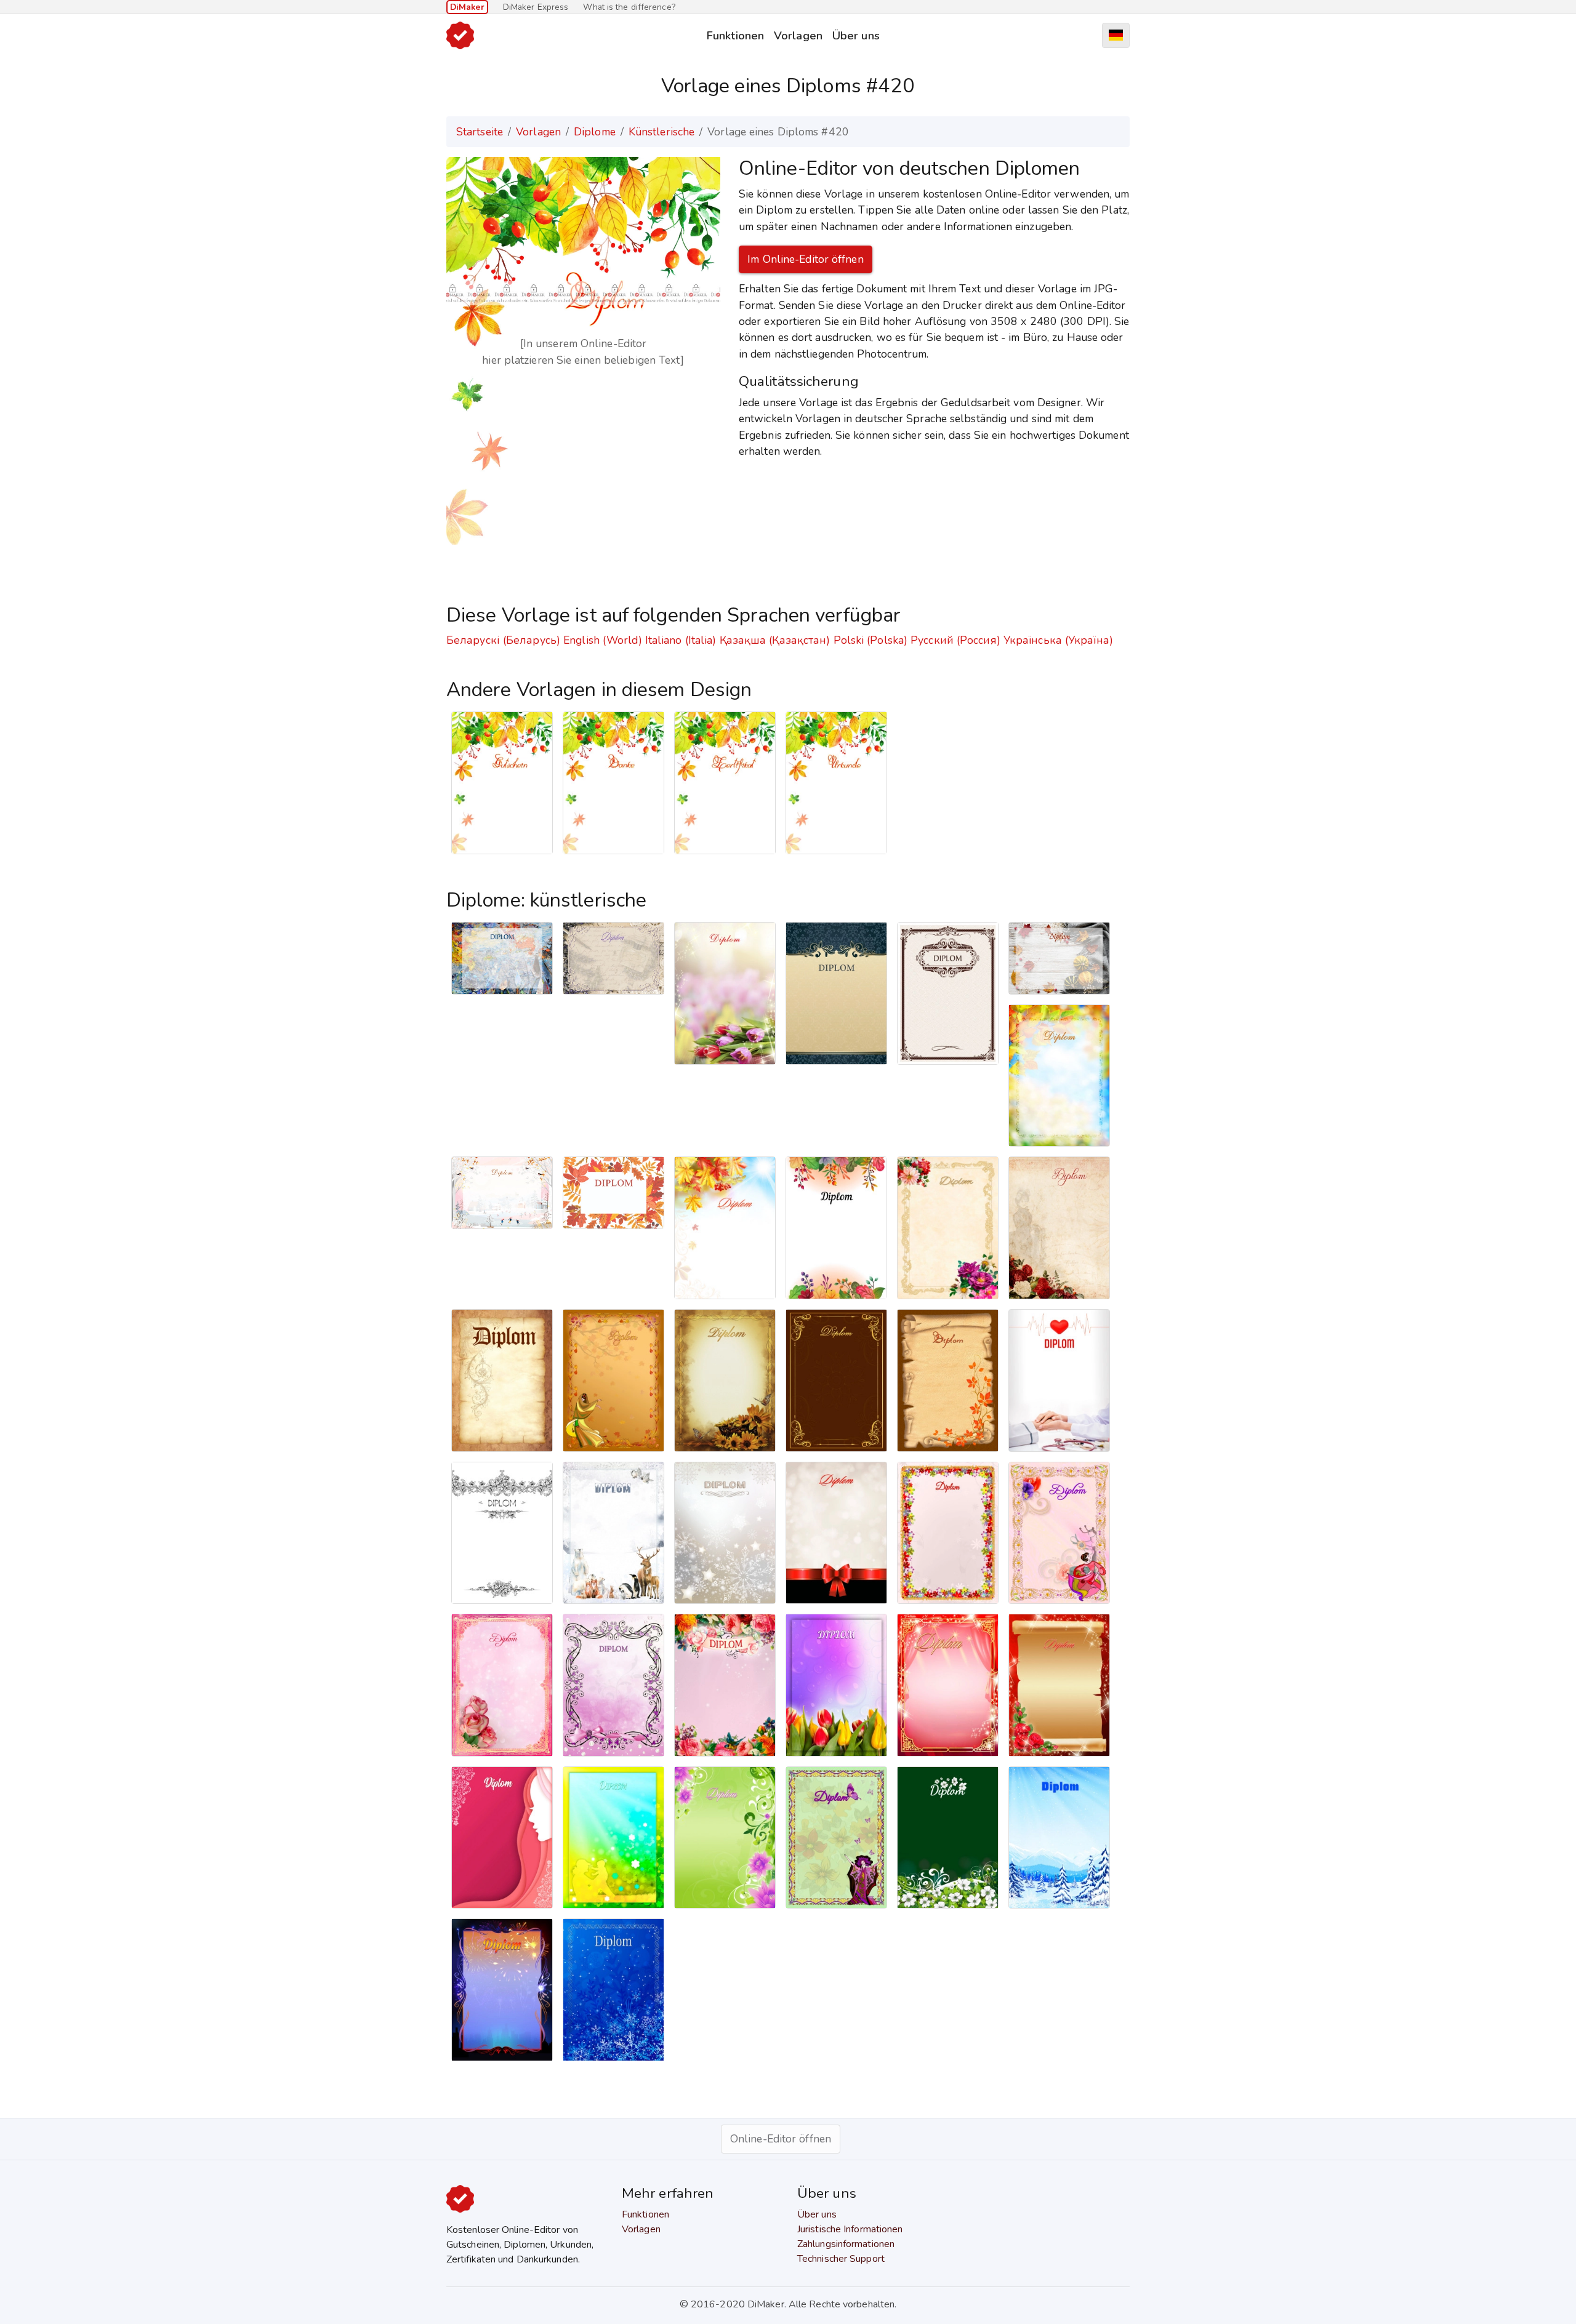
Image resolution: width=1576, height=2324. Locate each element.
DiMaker (467, 7)
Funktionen (735, 35)
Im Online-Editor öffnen (805, 259)
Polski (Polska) (871, 640)
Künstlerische (661, 132)
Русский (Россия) (955, 640)
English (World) (603, 640)
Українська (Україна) (1058, 640)
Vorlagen (798, 35)
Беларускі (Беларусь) (503, 640)
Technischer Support (841, 2259)
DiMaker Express (536, 7)
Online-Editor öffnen (781, 2139)
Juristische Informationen (850, 2229)
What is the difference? (629, 7)
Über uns (856, 35)
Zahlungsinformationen (846, 2244)
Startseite (480, 132)
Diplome (595, 132)
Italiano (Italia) (681, 640)
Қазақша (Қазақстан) (775, 640)
